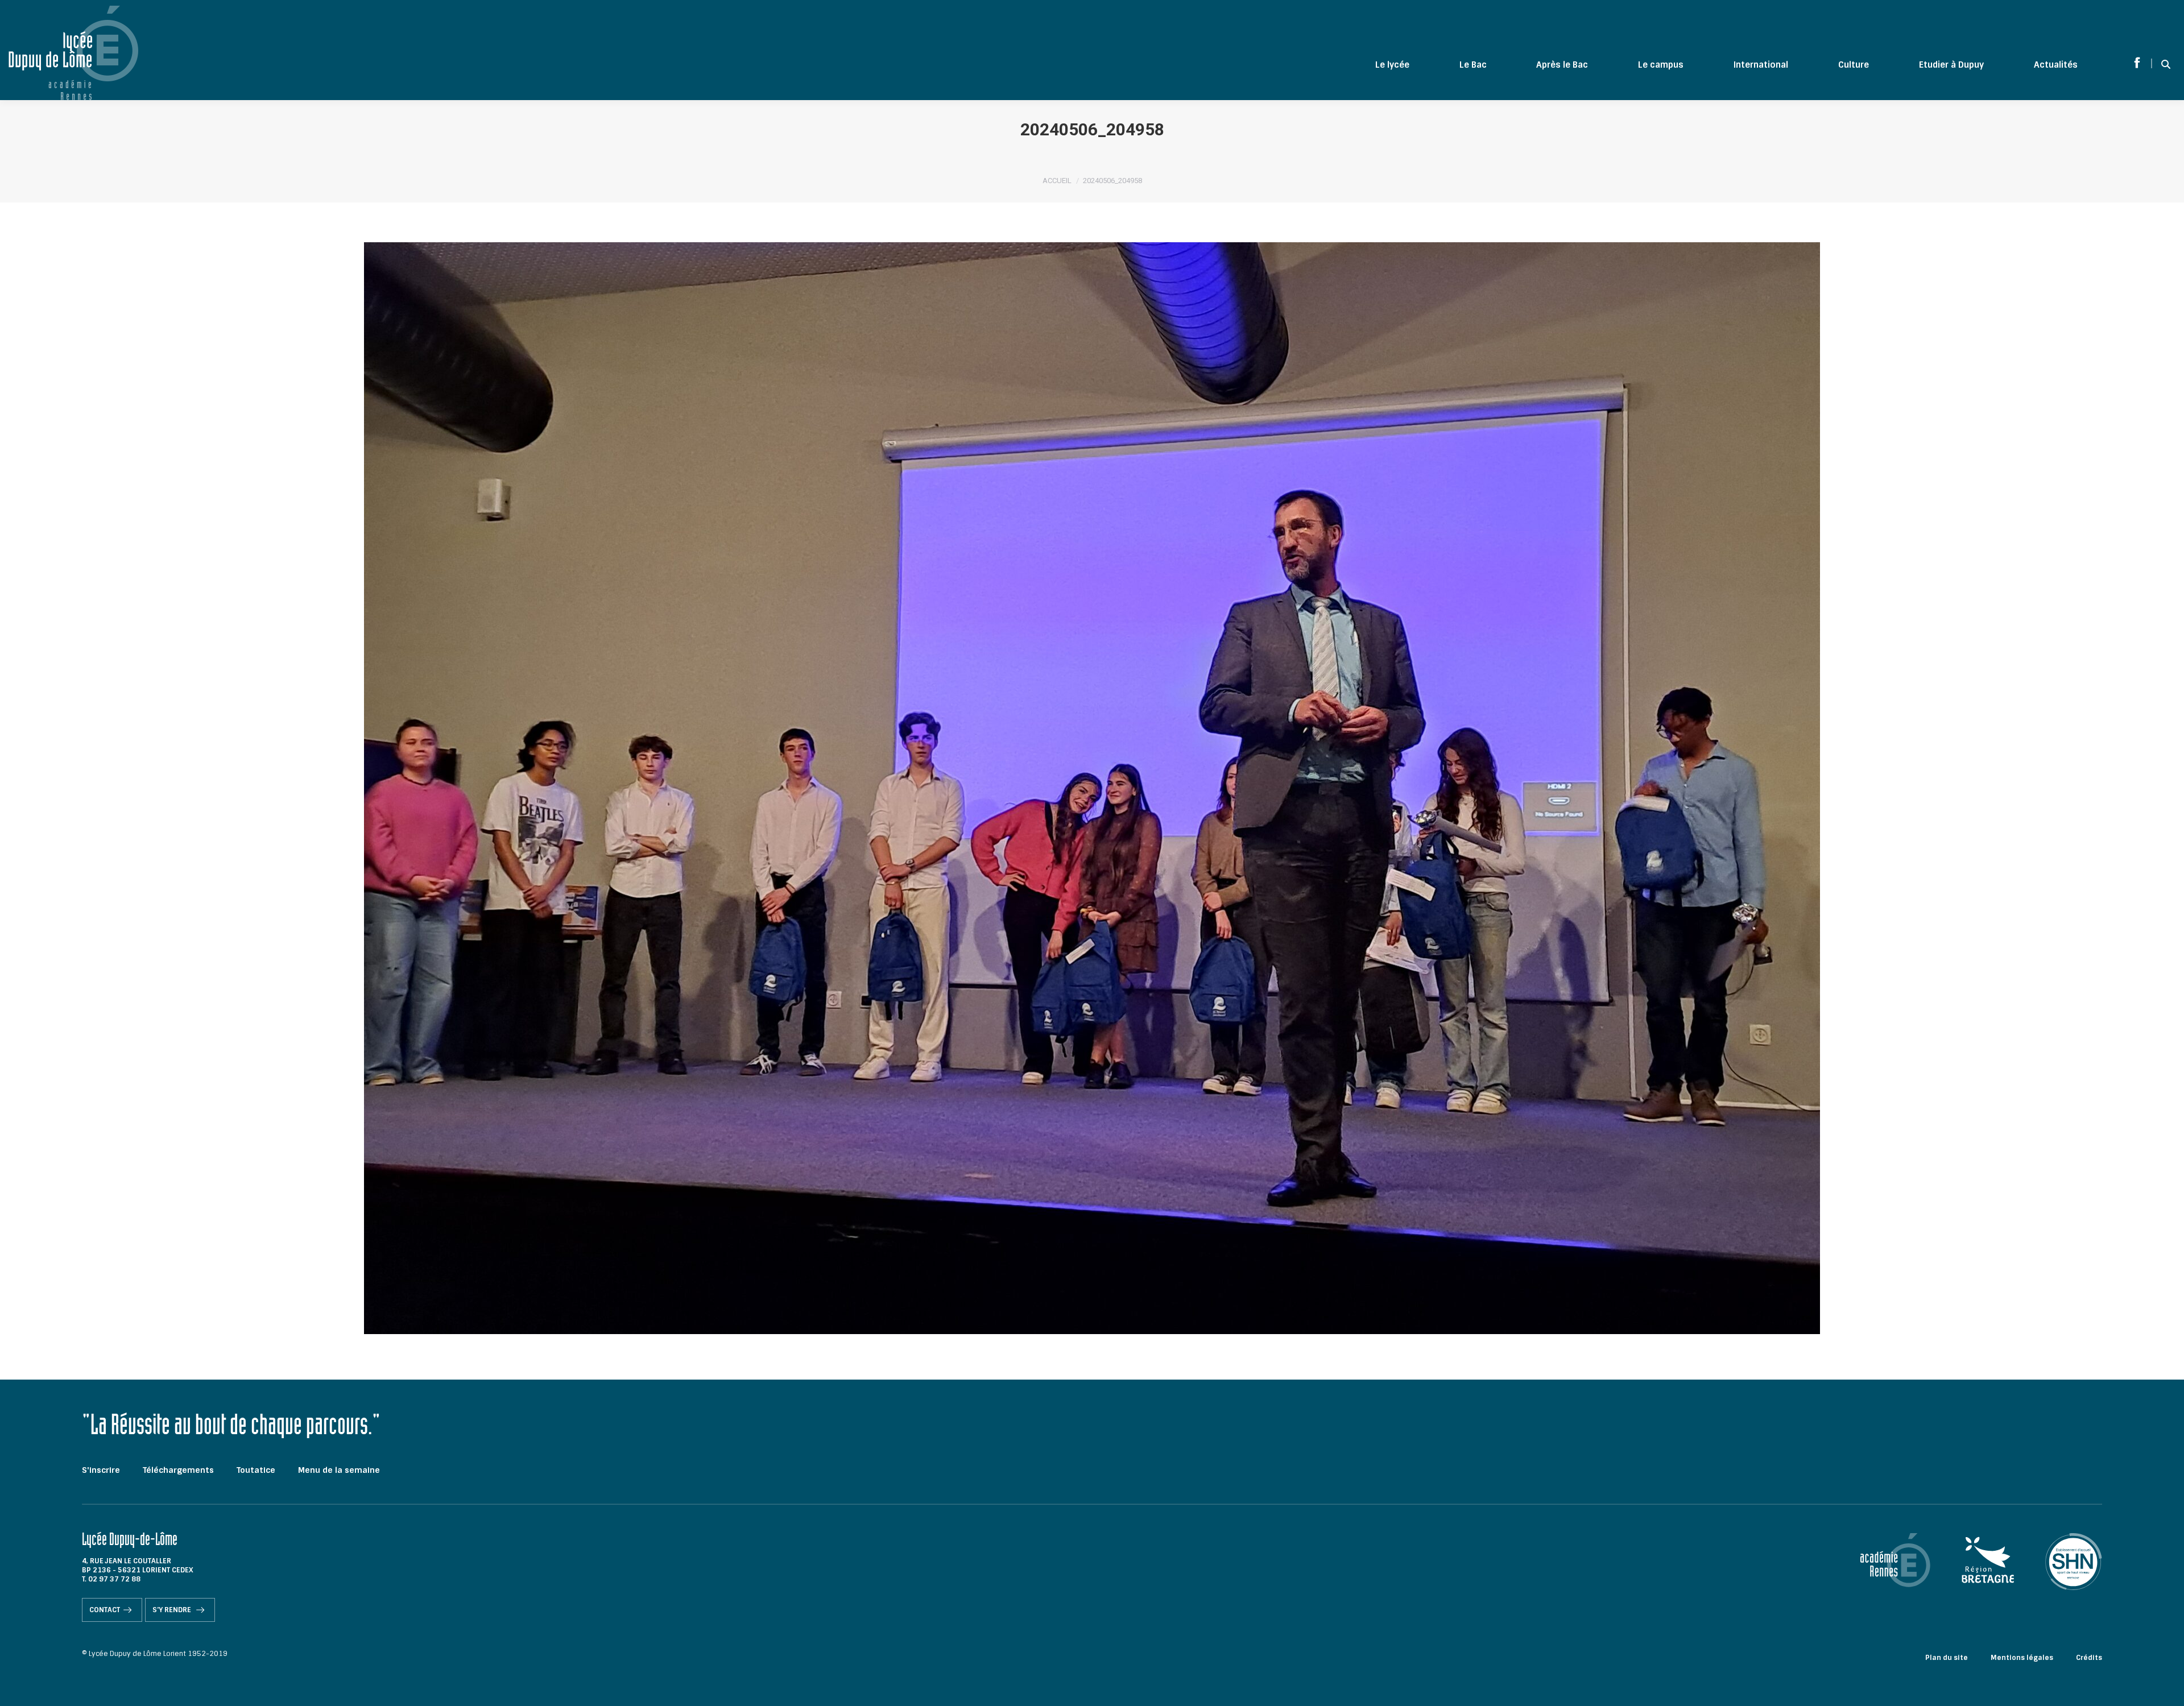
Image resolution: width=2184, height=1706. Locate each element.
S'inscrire (101, 1470)
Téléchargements (178, 1470)
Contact (105, 1610)
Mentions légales (2022, 1658)
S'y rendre (173, 1610)
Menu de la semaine (339, 1470)
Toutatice (256, 1470)
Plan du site (1947, 1658)
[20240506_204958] (1092, 788)
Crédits (2089, 1658)
